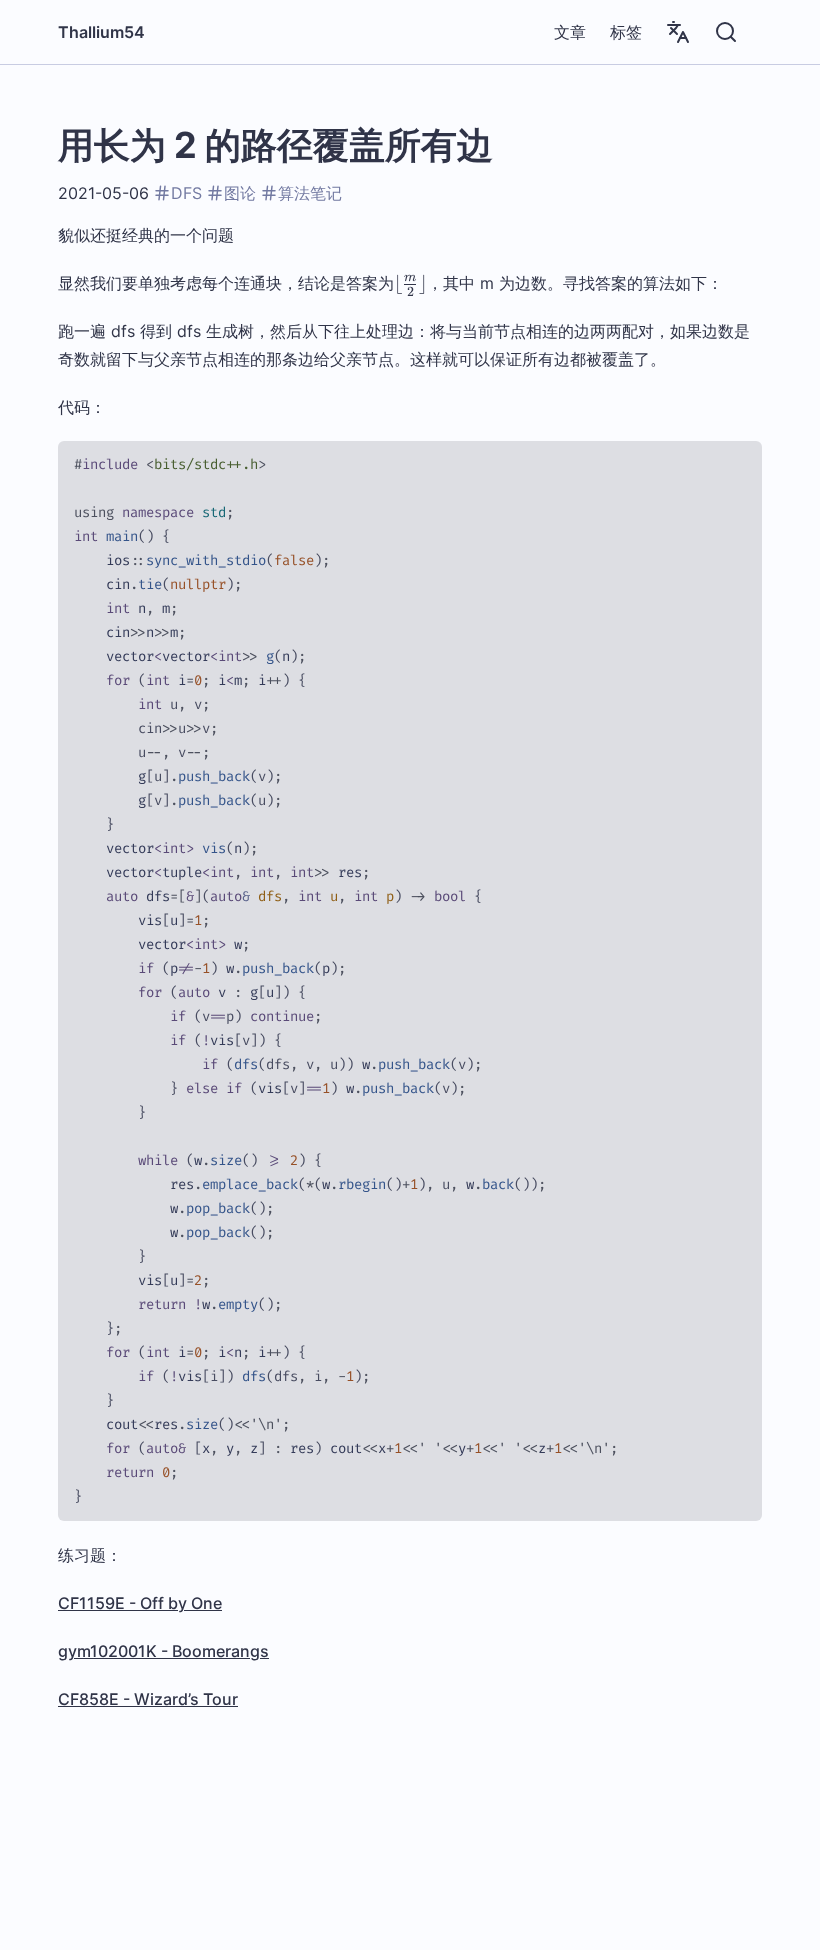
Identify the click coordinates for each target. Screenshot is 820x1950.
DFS (186, 193)
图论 (240, 193)
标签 (626, 32)
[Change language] (678, 32)
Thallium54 (101, 32)
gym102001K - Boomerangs (163, 1651)
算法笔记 (310, 193)
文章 (570, 32)
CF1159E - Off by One (140, 1603)
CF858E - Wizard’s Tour (148, 1699)
